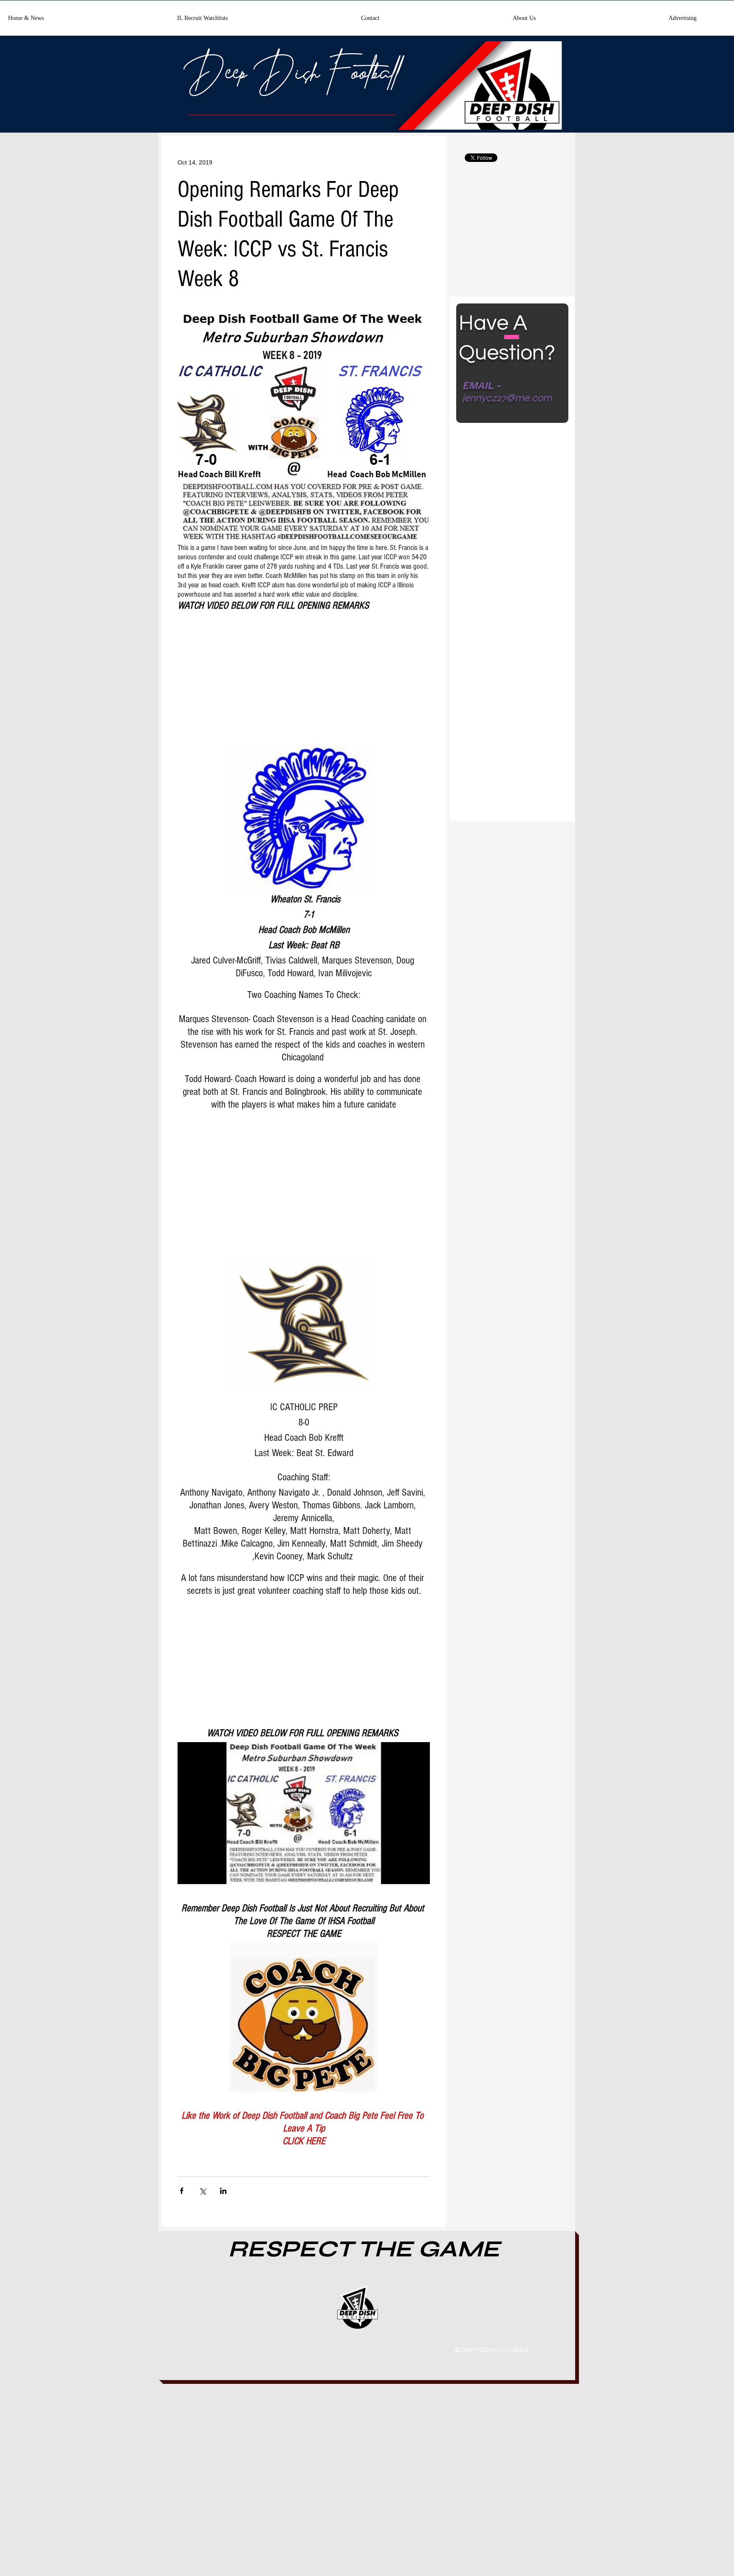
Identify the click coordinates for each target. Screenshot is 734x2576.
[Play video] (304, 1813)
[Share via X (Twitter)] (202, 2191)
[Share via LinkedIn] (223, 2191)
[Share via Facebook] (182, 2191)
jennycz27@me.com (507, 398)
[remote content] (304, 675)
